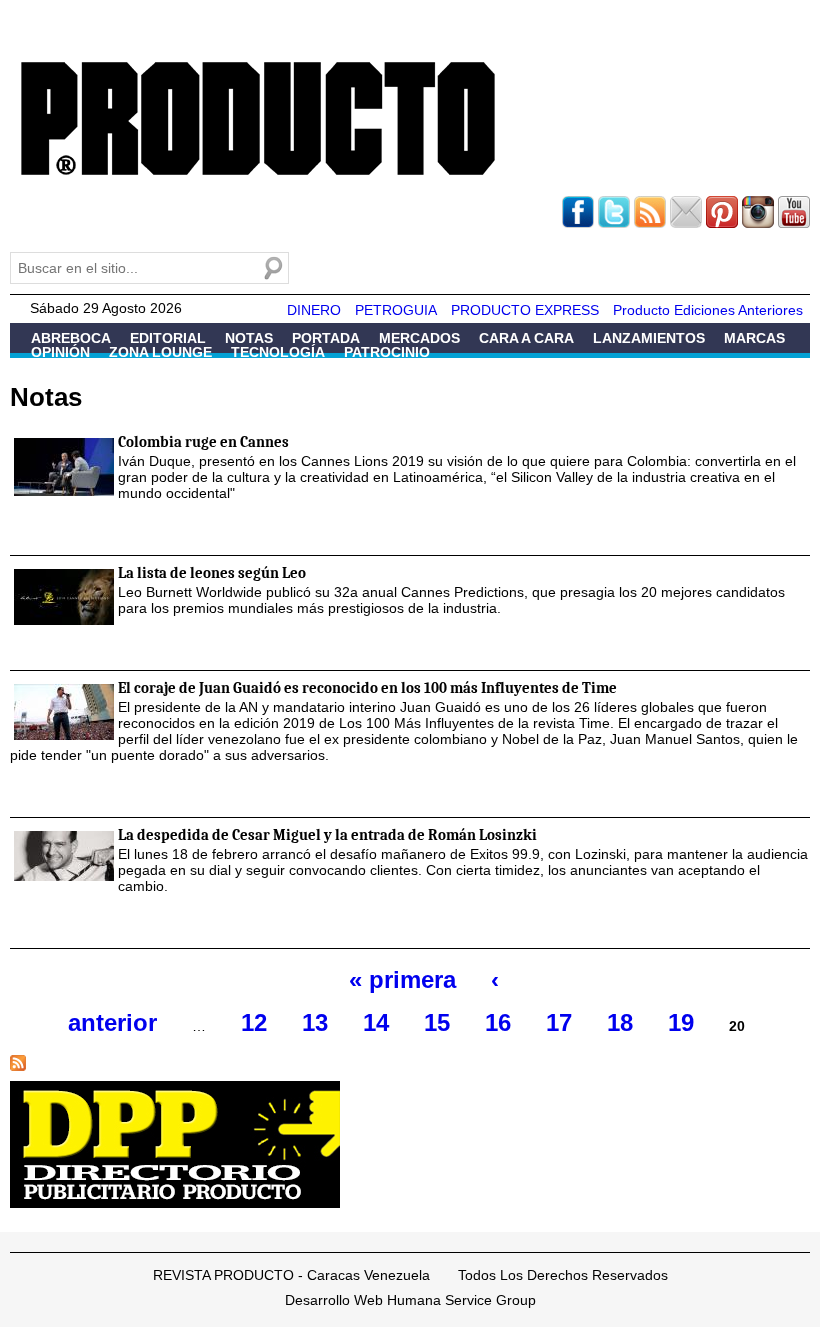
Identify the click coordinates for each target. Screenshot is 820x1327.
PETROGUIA (396, 310)
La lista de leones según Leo (212, 573)
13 (315, 1022)
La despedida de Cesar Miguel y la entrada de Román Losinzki (327, 835)
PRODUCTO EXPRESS (525, 310)
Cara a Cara (526, 338)
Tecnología (278, 352)
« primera (402, 979)
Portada (326, 338)
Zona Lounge (160, 352)
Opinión (60, 352)
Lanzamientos (649, 338)
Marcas (754, 338)
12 (254, 1022)
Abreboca (71, 338)
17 (559, 1022)
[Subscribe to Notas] (18, 1071)
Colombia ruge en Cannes (203, 442)
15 (437, 1022)
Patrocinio (387, 352)
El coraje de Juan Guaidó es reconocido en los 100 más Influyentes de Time (367, 688)
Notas (249, 338)
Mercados (419, 338)
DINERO (314, 310)
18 (620, 1022)
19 (681, 1022)
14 (376, 1022)
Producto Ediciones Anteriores (708, 310)
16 (498, 1022)
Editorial (168, 338)
